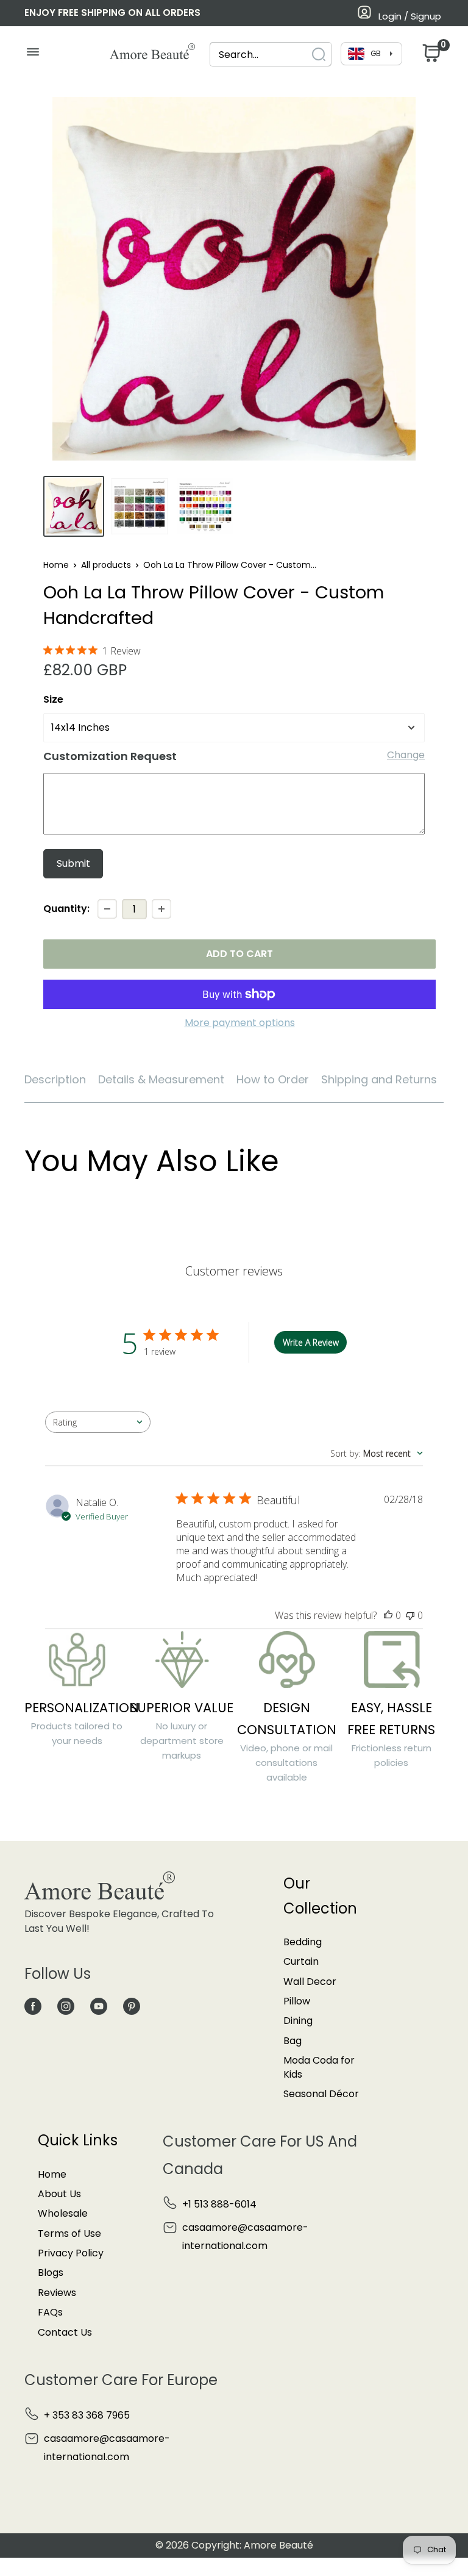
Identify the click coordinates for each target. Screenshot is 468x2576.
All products (106, 565)
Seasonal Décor (321, 2094)
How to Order (273, 1079)
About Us (59, 2194)
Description (55, 1079)
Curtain (301, 1961)
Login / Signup (410, 16)
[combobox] (260, 55)
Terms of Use (69, 2233)
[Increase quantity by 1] (161, 909)
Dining (298, 2021)
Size (53, 699)
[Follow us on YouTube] (99, 2006)
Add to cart (239, 954)
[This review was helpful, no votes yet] (388, 1615)
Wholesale (63, 2213)
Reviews (57, 2293)
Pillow (297, 2001)
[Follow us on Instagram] (66, 2006)
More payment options (240, 1023)
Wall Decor (310, 1982)
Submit (73, 863)
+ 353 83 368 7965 (87, 2415)
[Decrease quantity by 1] (107, 909)
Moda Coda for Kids (319, 2067)
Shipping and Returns (379, 1079)
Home (56, 565)
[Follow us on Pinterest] (132, 2006)
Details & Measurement (161, 1079)
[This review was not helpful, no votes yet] (410, 1615)
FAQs (50, 2312)
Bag (292, 2041)
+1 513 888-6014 (219, 2204)
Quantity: (66, 909)
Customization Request (110, 756)
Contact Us (65, 2332)
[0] (430, 56)
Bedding (303, 1942)
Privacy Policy (71, 2253)
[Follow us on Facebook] (33, 2006)
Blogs (51, 2273)
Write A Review (311, 1342)
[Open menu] (33, 55)
